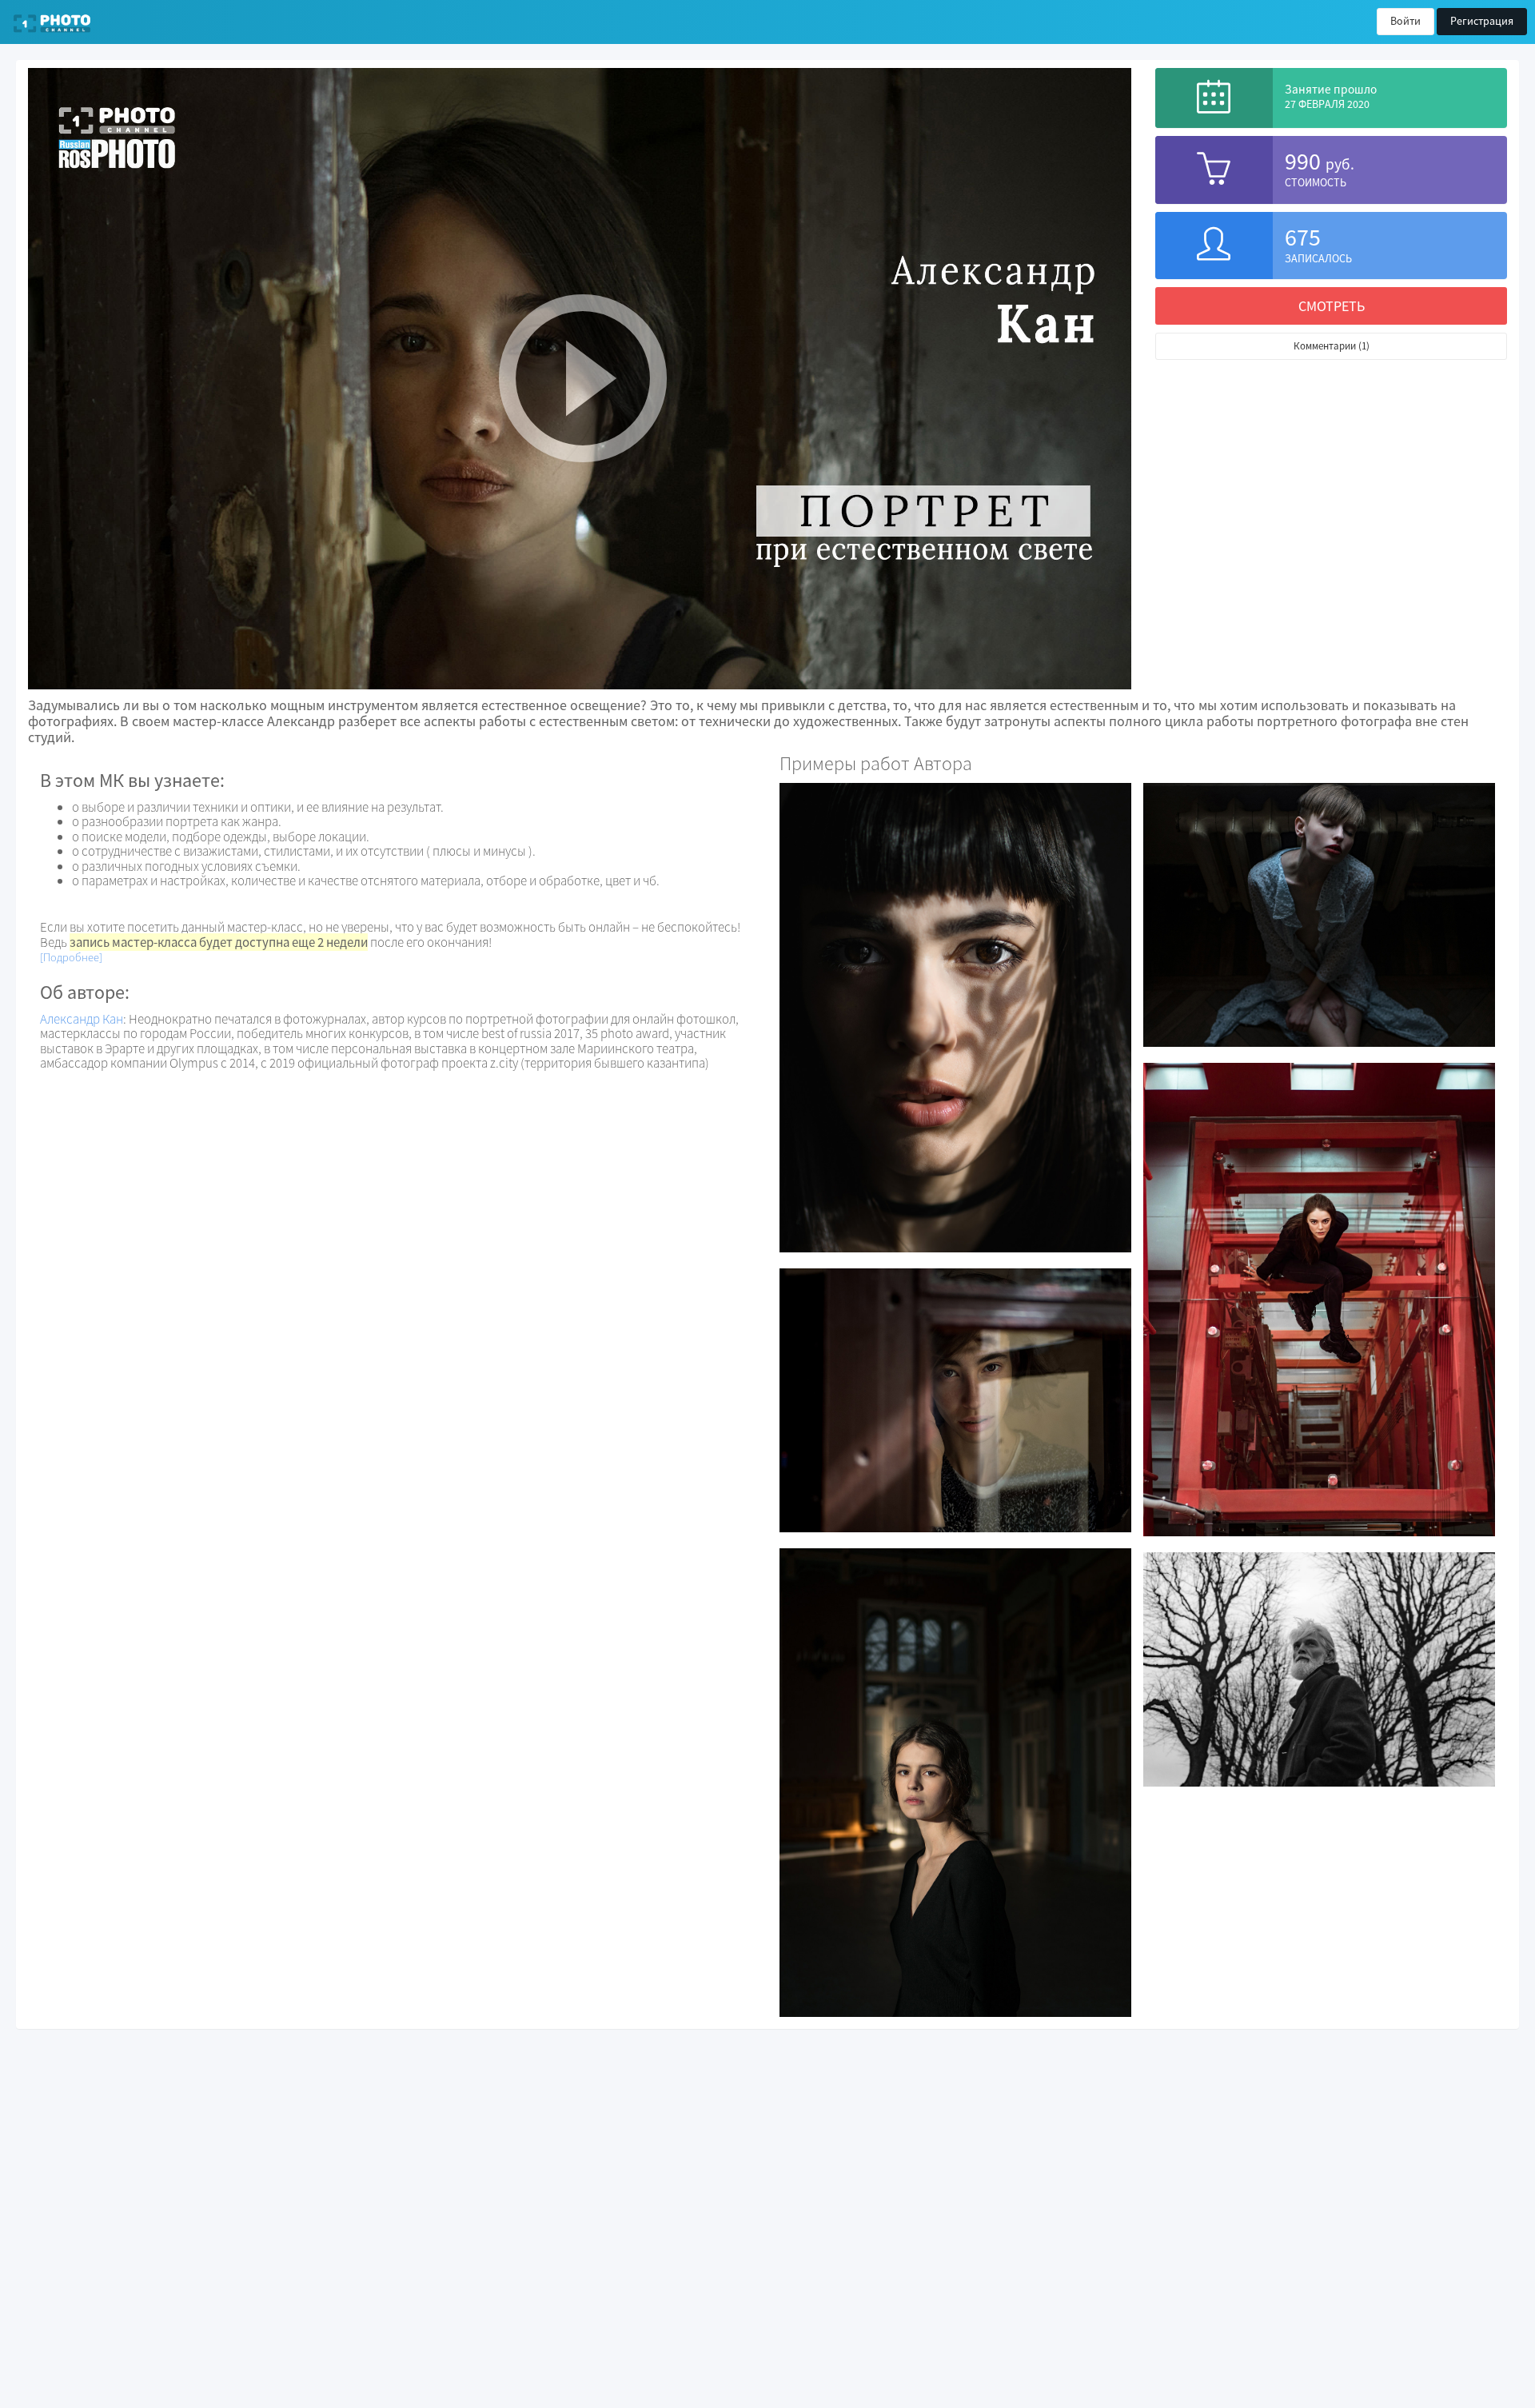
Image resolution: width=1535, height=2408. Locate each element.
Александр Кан (82, 1019)
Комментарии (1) (1332, 346)
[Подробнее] (71, 957)
